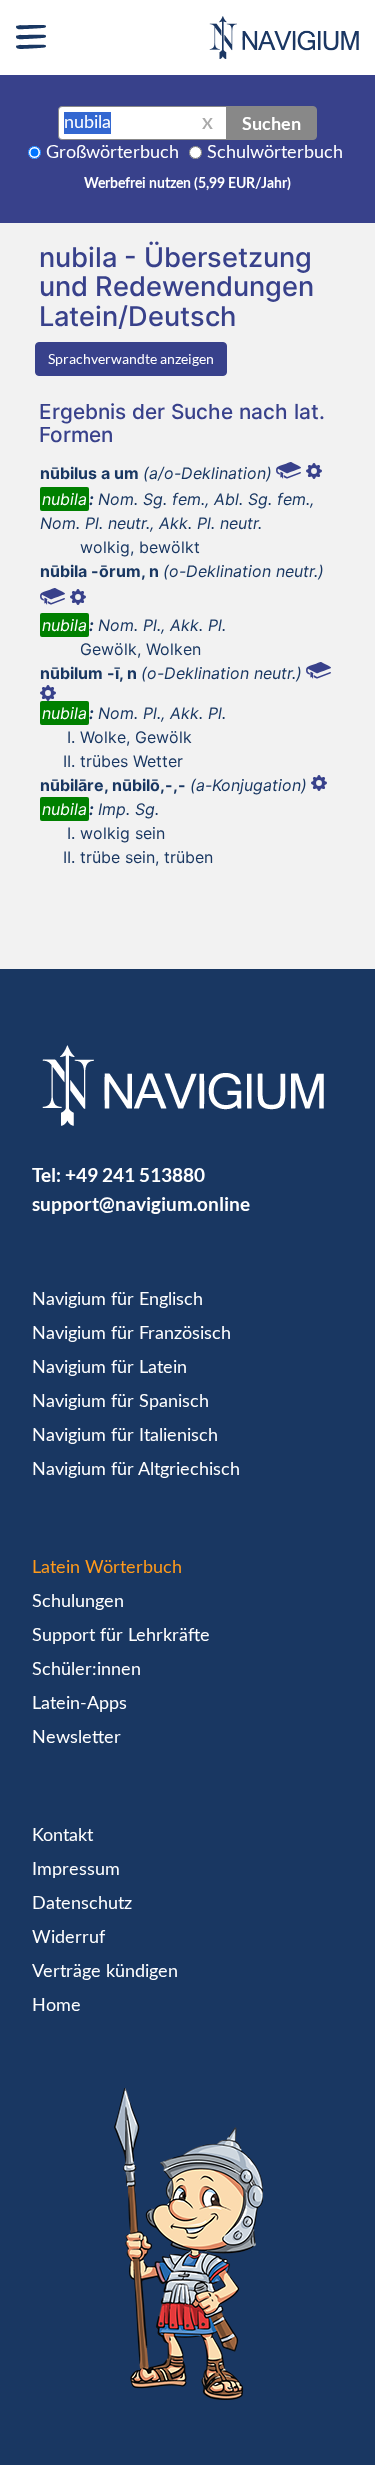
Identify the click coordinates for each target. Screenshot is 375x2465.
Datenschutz (82, 1904)
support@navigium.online (141, 1203)
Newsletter (76, 1738)
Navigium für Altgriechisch (136, 1470)
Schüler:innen (86, 1670)
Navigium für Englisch (117, 1300)
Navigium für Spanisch (120, 1402)
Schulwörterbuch (275, 153)
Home (56, 2006)
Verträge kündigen (105, 1972)
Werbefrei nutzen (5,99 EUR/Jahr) (187, 184)
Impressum (76, 1870)
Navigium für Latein (109, 1368)
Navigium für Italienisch (125, 1436)
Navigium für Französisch (131, 1334)
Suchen (271, 123)
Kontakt (62, 1836)
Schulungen (78, 1602)
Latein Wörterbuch (107, 1568)
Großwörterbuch (112, 153)
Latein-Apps (79, 1704)
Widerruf (68, 1938)
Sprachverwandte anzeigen (131, 358)
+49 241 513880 (135, 1174)
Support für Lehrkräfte (121, 1636)
